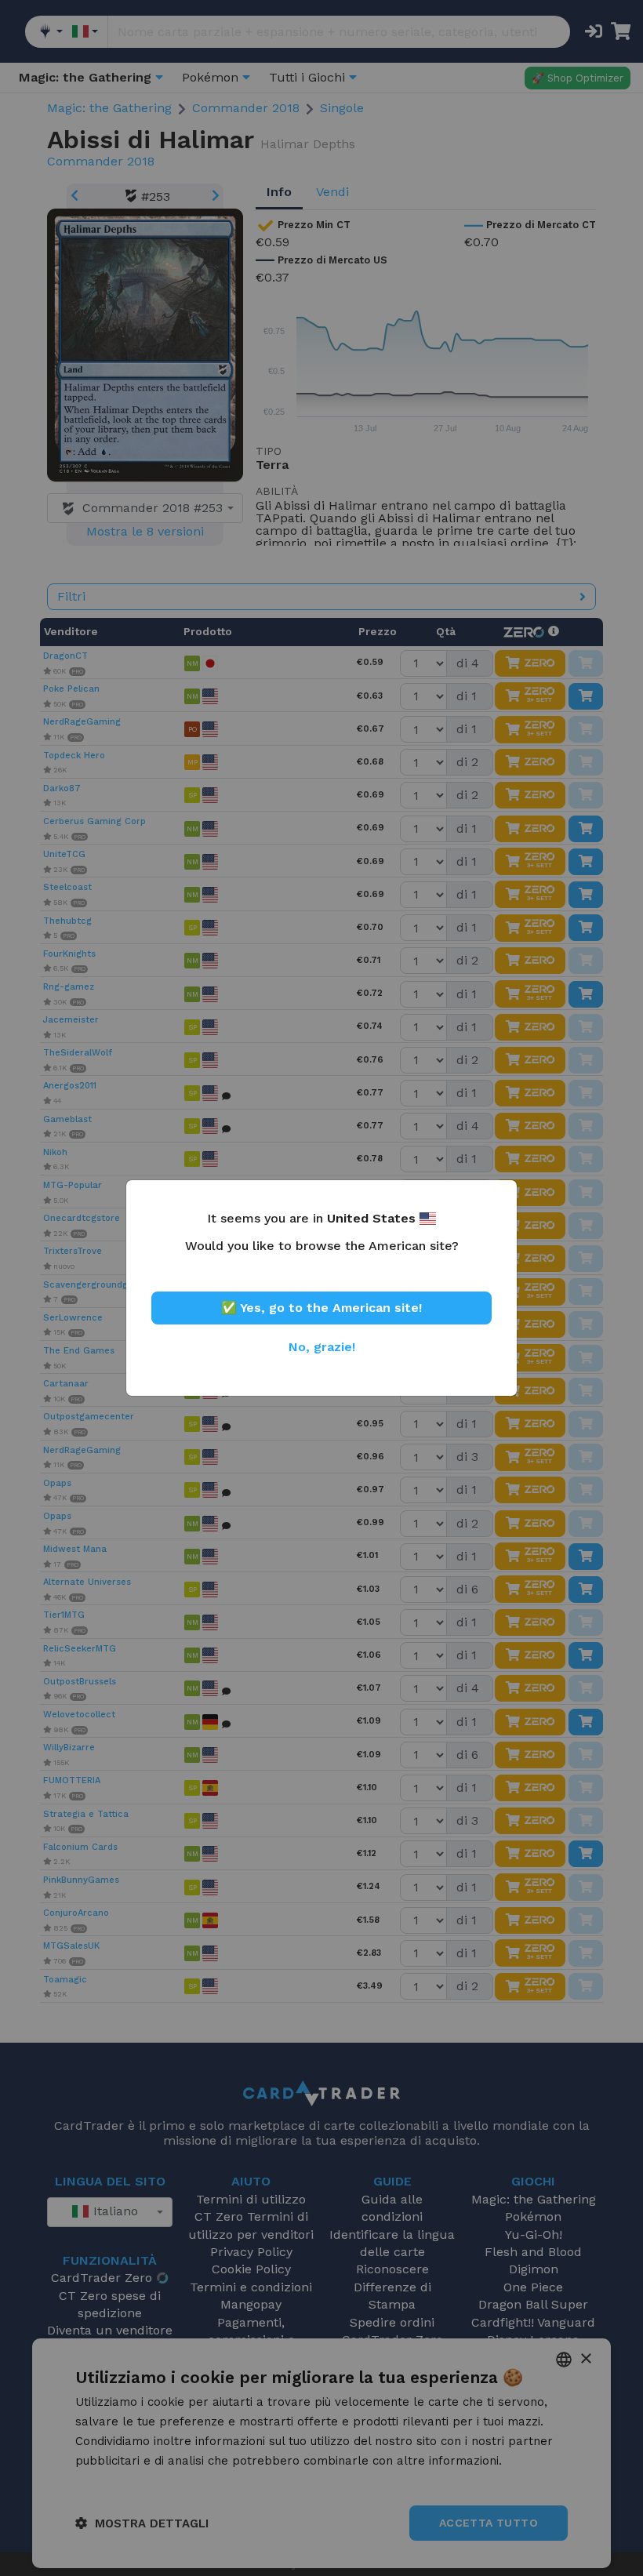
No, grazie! (322, 1347)
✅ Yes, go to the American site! (321, 1308)
